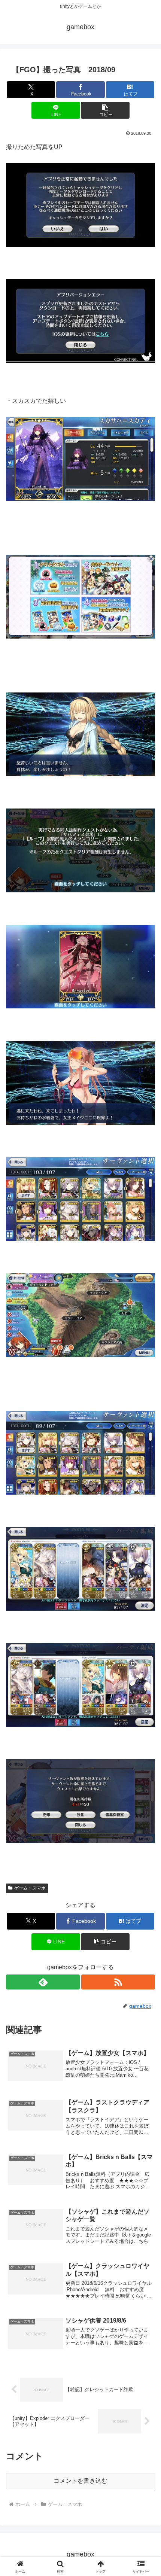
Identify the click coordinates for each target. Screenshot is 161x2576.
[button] (105, 110)
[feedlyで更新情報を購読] (43, 1982)
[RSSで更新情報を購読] (118, 1982)
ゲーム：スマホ (30, 1888)
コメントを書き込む (80, 2481)
